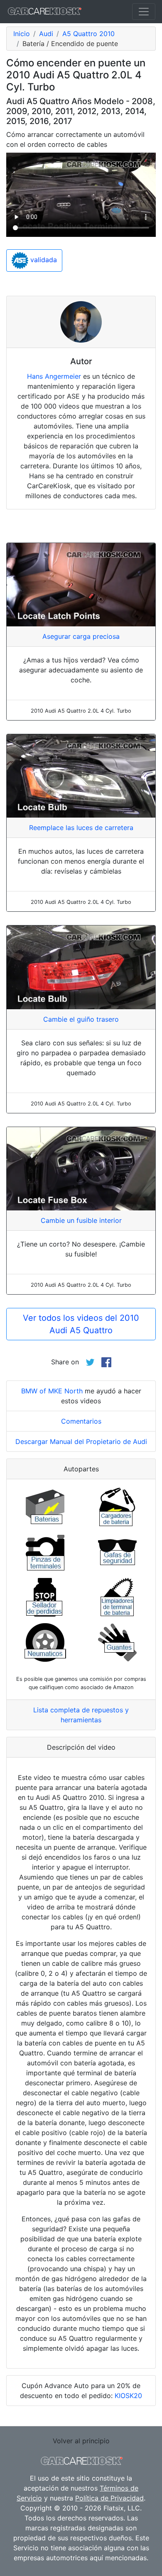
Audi (46, 34)
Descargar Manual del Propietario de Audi (81, 1441)
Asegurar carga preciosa (81, 636)
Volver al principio (81, 2441)
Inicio (22, 34)
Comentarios (81, 1421)
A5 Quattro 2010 (88, 34)
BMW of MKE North (52, 1391)
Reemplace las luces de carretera (81, 828)
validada (43, 260)
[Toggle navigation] (144, 12)
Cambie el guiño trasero (81, 1019)
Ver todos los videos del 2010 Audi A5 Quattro (81, 1324)
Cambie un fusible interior (81, 1220)
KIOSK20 (128, 2396)
